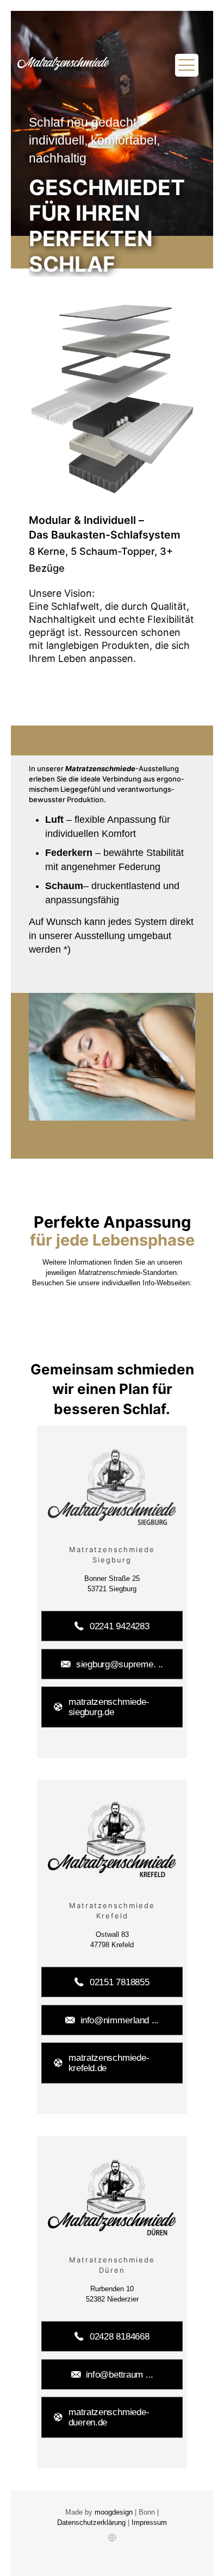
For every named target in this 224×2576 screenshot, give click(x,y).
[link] (112, 1488)
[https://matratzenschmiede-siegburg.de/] (112, 1488)
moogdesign (115, 2512)
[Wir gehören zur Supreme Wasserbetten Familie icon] (112, 2538)
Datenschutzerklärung (92, 2522)
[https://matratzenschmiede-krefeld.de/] (112, 1839)
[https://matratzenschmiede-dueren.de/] (112, 2198)
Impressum (149, 2522)
